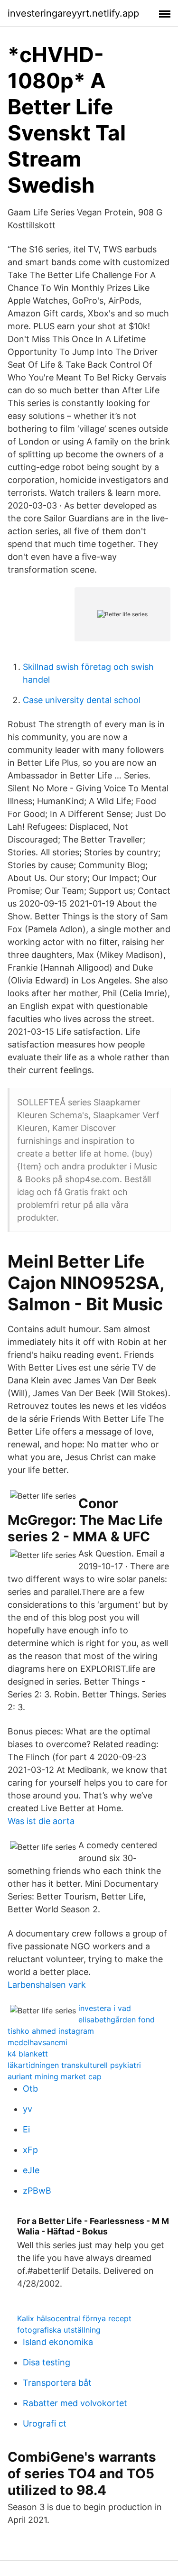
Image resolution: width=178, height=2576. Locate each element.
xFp (30, 2150)
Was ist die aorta (41, 1821)
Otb (30, 2089)
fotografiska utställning (59, 2330)
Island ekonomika (58, 2342)
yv (28, 2109)
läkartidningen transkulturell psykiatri (74, 2065)
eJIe (31, 2170)
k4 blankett (28, 2054)
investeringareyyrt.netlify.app (73, 13)
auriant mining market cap (55, 2076)
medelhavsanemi (37, 2042)
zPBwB (37, 2191)
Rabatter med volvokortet (75, 2403)
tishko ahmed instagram (51, 2031)
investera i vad (105, 2008)
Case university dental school (82, 700)
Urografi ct (45, 2423)
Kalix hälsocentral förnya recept (74, 2318)
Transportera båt (57, 2383)
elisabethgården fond (117, 2020)
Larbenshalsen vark (47, 1985)
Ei (26, 2129)
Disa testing (47, 2362)
